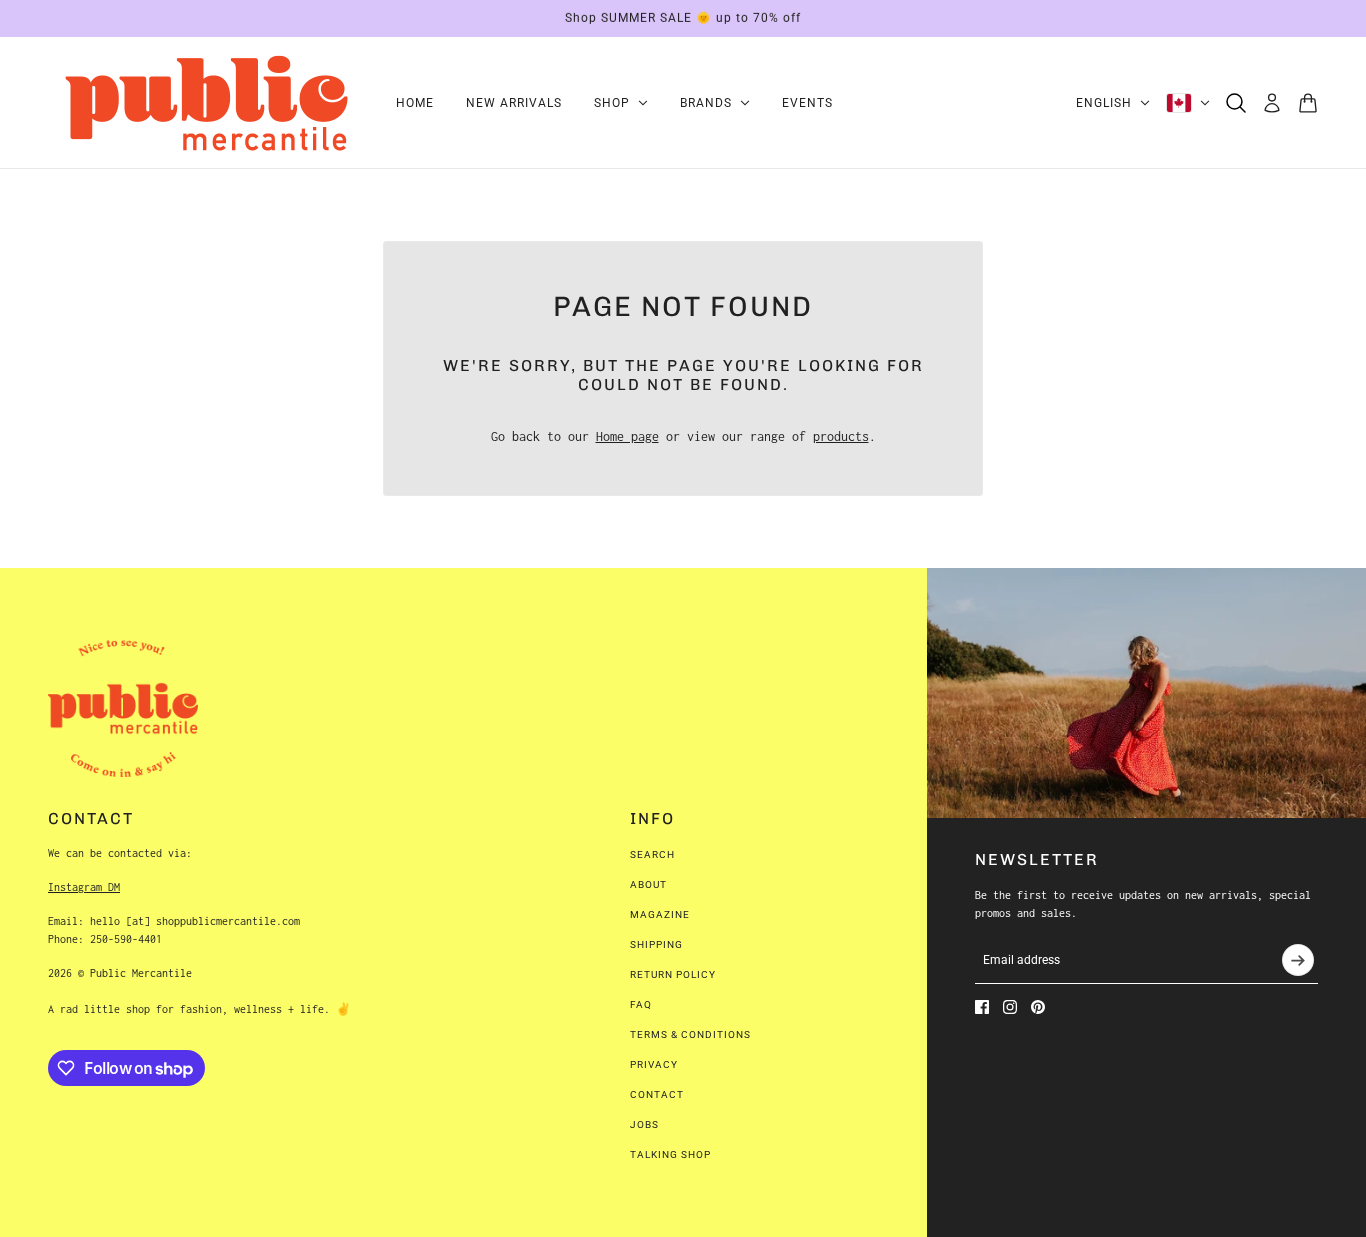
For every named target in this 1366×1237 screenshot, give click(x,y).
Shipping (656, 944)
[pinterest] (1038, 1007)
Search (652, 854)
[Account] (1272, 103)
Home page (627, 436)
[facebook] (982, 1007)
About (648, 884)
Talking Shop (670, 1154)
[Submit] (1298, 960)
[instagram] (1010, 1007)
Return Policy (673, 974)
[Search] (1236, 103)
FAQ (641, 1004)
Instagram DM (84, 887)
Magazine (660, 914)
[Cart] (1308, 103)
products (841, 436)
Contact (657, 1094)
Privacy (654, 1064)
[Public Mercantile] (206, 103)
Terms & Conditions (690, 1034)
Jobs (644, 1124)
